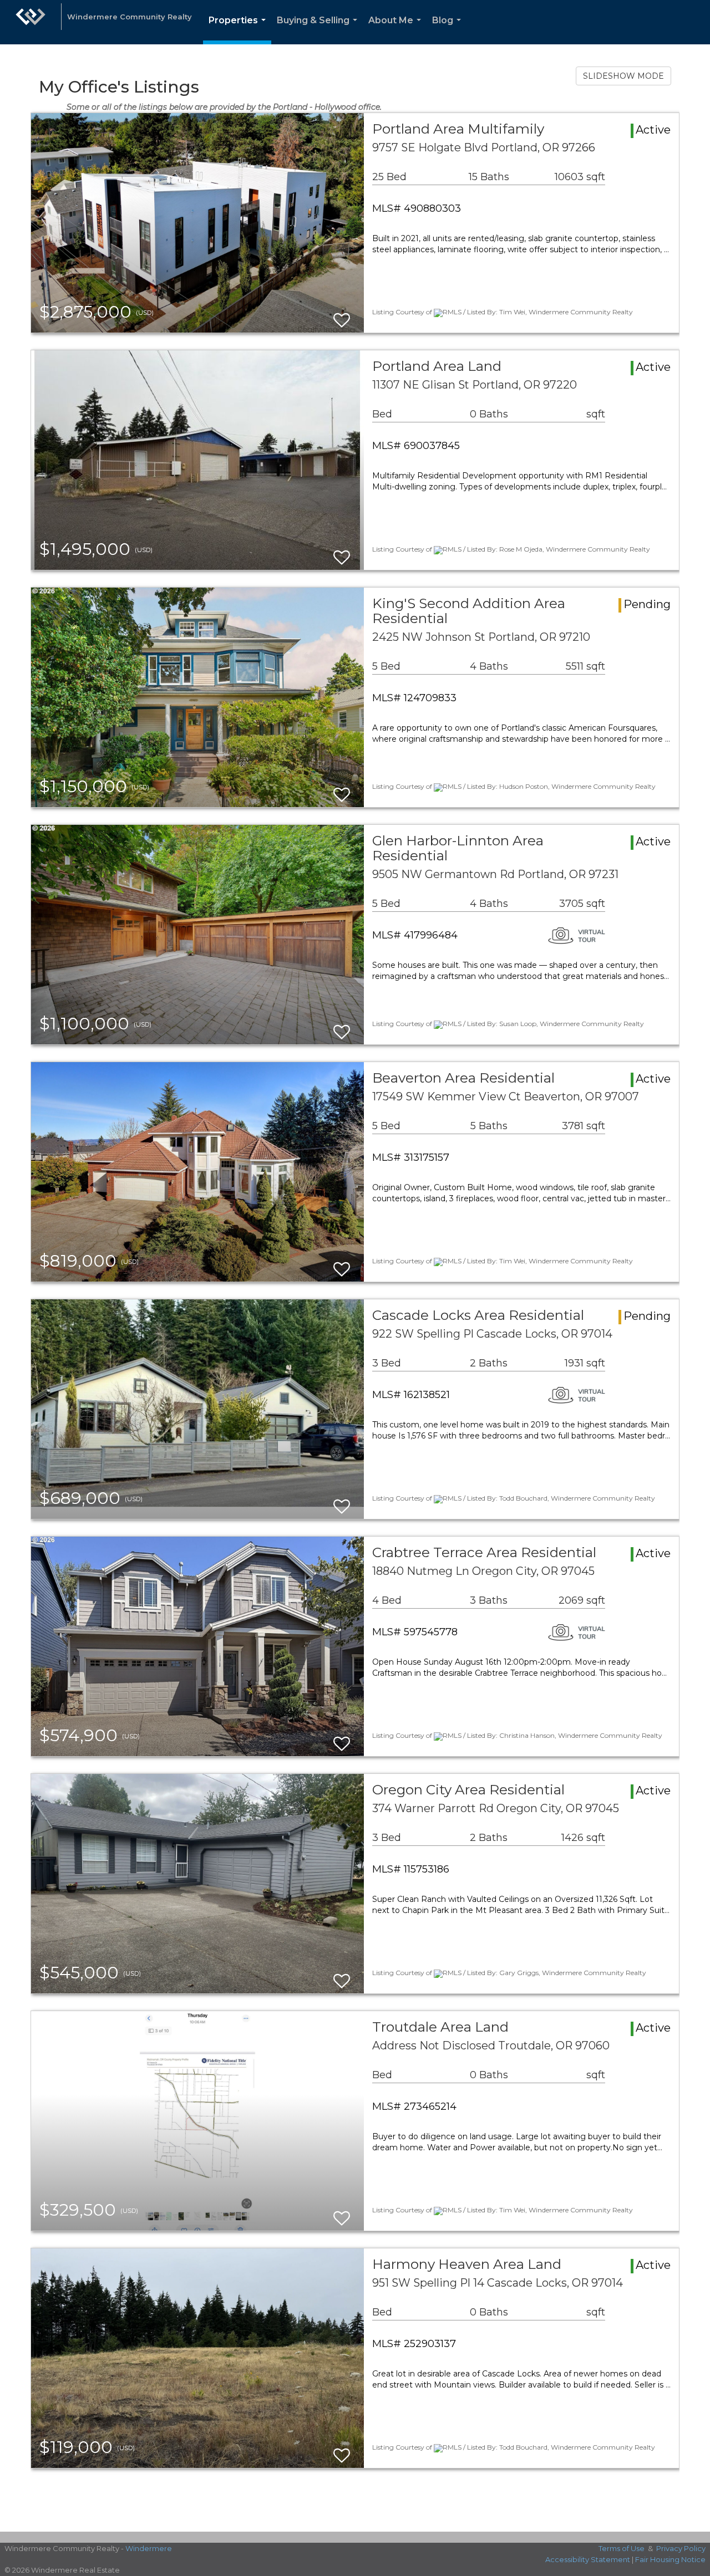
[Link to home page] (31, 22)
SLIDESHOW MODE (623, 76)
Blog (449, 30)
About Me (397, 30)
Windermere (149, 2548)
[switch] (342, 315)
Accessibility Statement (588, 2559)
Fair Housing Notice (670, 2559)
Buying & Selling (319, 30)
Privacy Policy (681, 2548)
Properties (239, 30)
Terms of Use (622, 2548)
